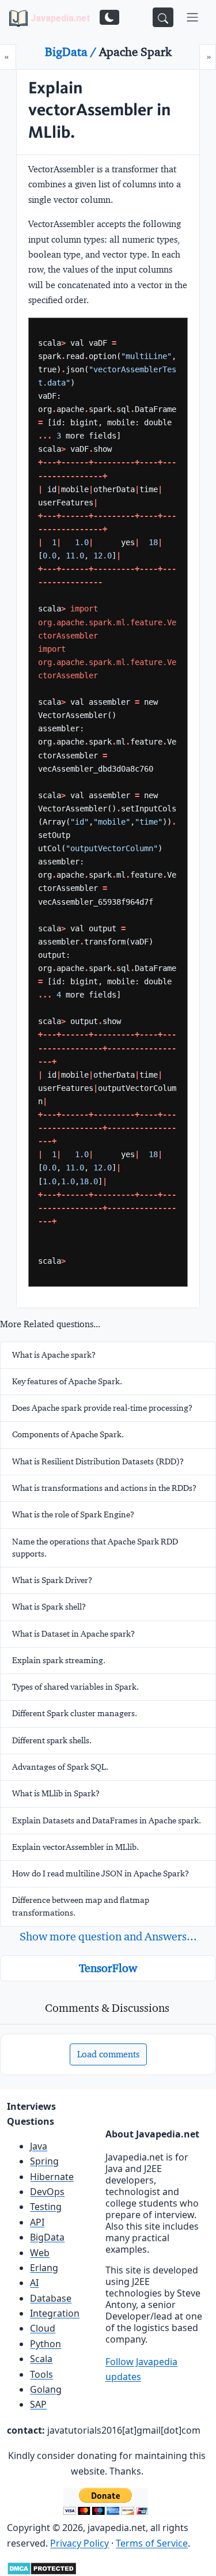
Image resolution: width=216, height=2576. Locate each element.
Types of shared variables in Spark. (75, 1687)
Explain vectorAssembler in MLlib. (75, 1847)
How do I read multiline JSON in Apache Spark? (101, 1874)
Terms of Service (152, 2543)
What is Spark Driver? (52, 1580)
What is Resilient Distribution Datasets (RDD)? (98, 1461)
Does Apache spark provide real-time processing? (102, 1408)
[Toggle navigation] (192, 17)
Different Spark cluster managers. (75, 1713)
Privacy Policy (79, 2543)
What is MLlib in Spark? (56, 1793)
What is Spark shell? (49, 1607)
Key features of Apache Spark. (67, 1381)
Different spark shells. (52, 1740)
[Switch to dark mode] (109, 17)
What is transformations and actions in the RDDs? (104, 1488)
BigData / (72, 52)
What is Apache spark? (54, 1355)
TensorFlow (108, 1968)
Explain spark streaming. (59, 1660)
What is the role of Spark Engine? (73, 1514)
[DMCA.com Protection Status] (42, 2567)
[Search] (163, 17)
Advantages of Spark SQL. (60, 1767)
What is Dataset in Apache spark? (73, 1634)
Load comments (108, 2054)
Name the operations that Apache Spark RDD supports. (95, 1548)
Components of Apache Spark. (68, 1434)
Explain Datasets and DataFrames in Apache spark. (107, 1820)
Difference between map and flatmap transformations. (81, 1906)
